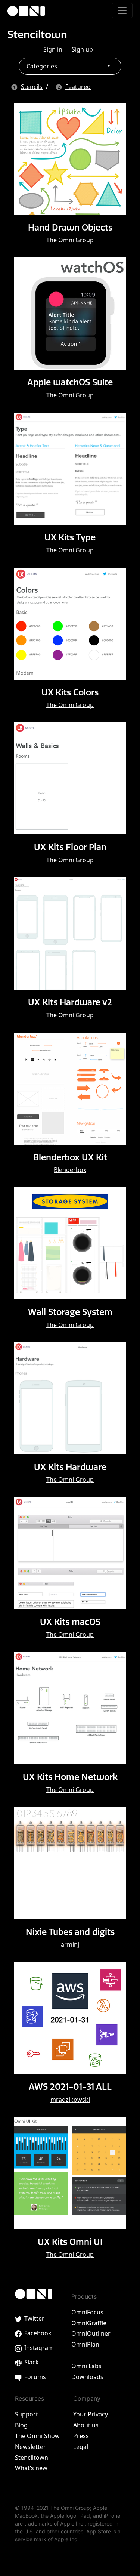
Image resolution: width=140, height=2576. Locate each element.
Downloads (87, 2377)
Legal (81, 2447)
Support (27, 2414)
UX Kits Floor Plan (70, 847)
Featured (78, 87)
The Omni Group (70, 240)
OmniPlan (85, 2344)
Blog (21, 2425)
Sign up (82, 49)
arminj (70, 1944)
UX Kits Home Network (70, 1777)
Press (81, 2436)
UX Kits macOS (70, 1622)
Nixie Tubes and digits (70, 1932)
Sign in (53, 49)
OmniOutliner (91, 2333)
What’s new (31, 2468)
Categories (42, 66)
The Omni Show (37, 2436)
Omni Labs (86, 2366)
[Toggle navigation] (122, 10)
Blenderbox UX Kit (70, 1157)
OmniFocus (87, 2312)
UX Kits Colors (70, 692)
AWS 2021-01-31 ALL (70, 2087)
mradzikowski (70, 2100)
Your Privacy (91, 2414)
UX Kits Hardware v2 (70, 1002)
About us (86, 2425)
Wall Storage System (70, 1312)
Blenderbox (70, 1170)
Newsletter (30, 2447)
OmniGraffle (89, 2323)
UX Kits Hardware (70, 1467)
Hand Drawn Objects (70, 227)
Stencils (32, 87)
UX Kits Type (70, 537)
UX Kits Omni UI (70, 2242)
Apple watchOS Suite (70, 382)
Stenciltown (37, 34)
